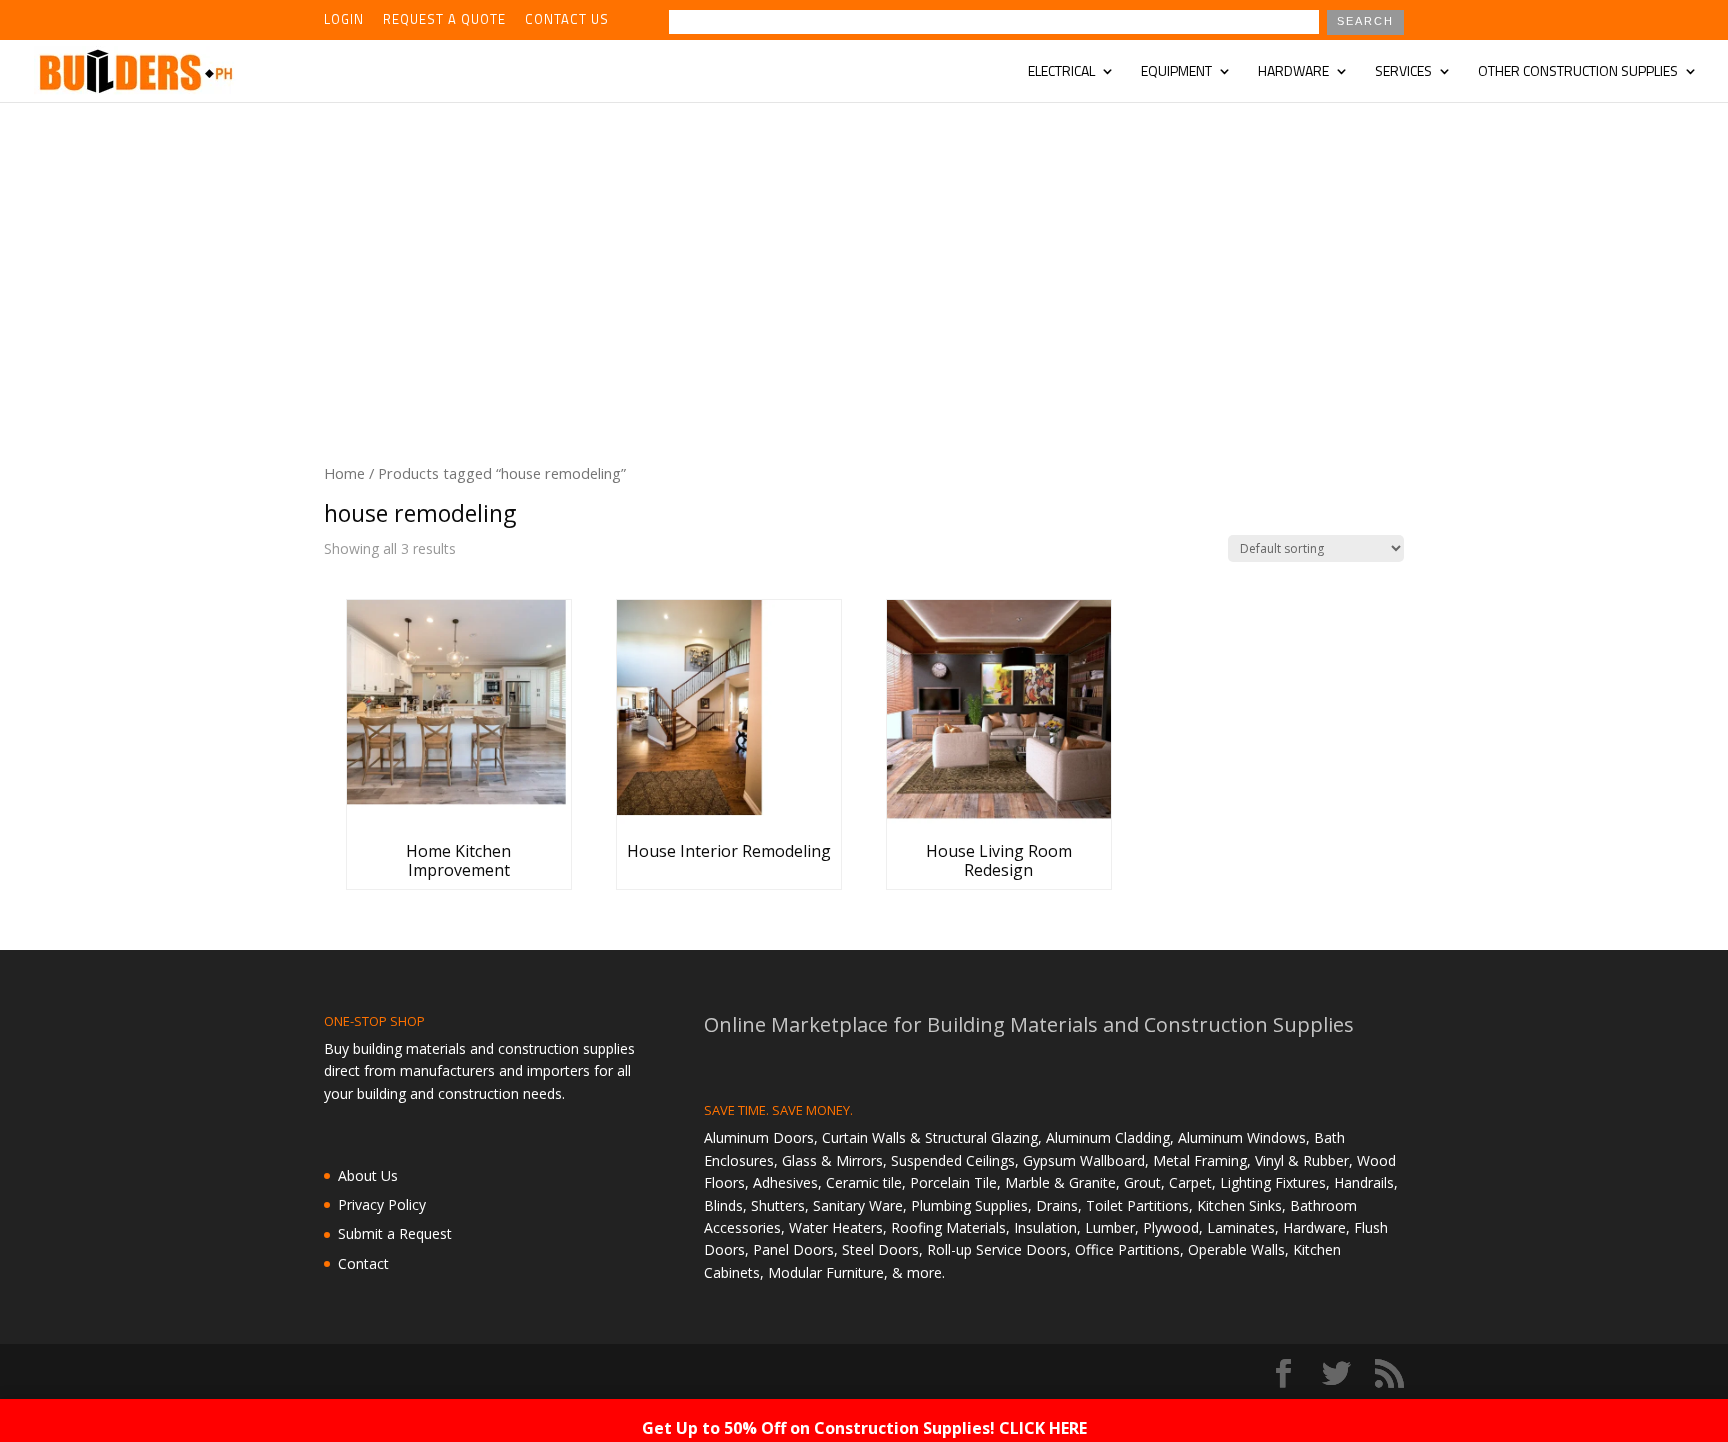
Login (344, 21)
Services (1403, 72)
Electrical (1061, 72)
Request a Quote (444, 21)
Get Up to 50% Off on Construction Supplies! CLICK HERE (864, 1428)
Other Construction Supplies (1578, 72)
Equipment (1176, 72)
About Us (368, 1175)
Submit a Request (395, 1233)
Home (344, 473)
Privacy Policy (382, 1204)
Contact (363, 1263)
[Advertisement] (864, 252)
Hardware (1293, 72)
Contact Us (567, 21)
